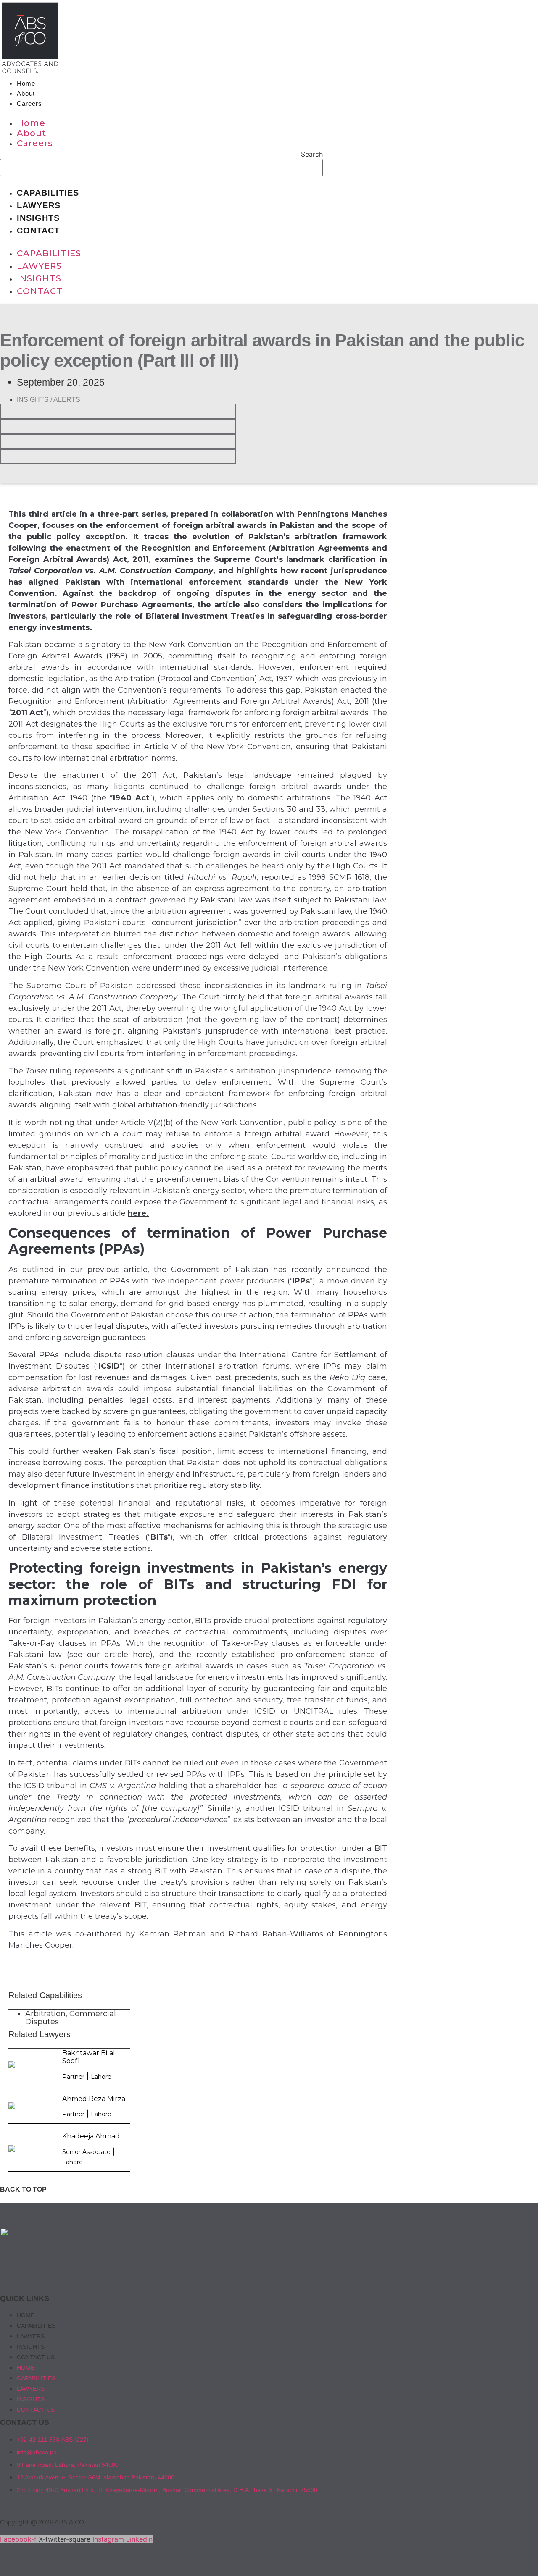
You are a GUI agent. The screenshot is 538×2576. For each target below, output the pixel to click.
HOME (26, 2315)
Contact (38, 231)
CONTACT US (36, 2357)
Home (26, 83)
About (26, 93)
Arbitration (45, 2014)
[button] (161, 113)
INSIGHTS (31, 2347)
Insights (38, 218)
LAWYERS (31, 2336)
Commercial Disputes (71, 2018)
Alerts (67, 400)
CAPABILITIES (36, 2326)
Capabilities (48, 193)
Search (312, 154)
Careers (29, 104)
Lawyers (39, 205)
